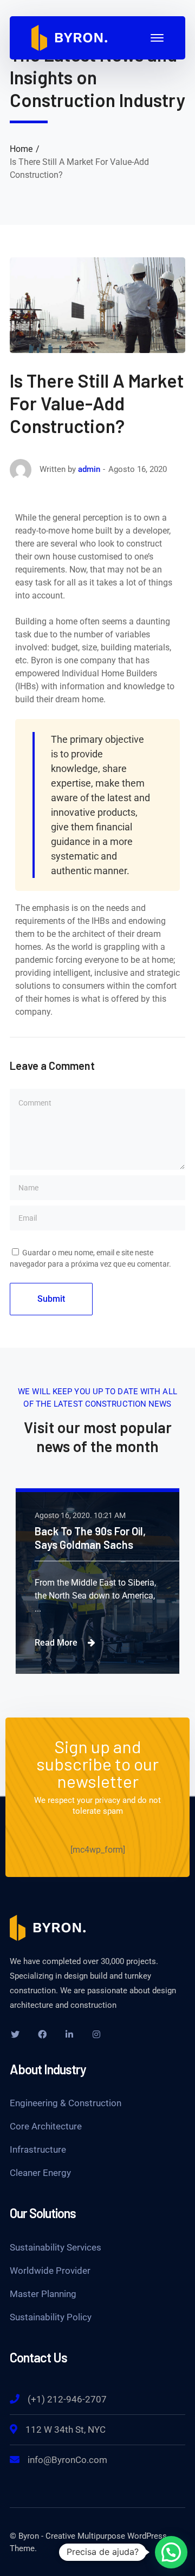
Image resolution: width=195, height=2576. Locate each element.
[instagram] (96, 2034)
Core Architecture (46, 2126)
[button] (171, 2552)
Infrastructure (38, 2149)
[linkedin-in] (69, 2034)
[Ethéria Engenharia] (69, 37)
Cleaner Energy (40, 2173)
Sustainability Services (56, 2247)
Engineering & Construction (66, 2103)
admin (89, 469)
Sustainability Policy (51, 2317)
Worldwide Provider (50, 2271)
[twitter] (15, 2034)
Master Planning (43, 2294)
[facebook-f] (42, 2034)
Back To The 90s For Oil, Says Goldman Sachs (90, 1538)
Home (21, 149)
